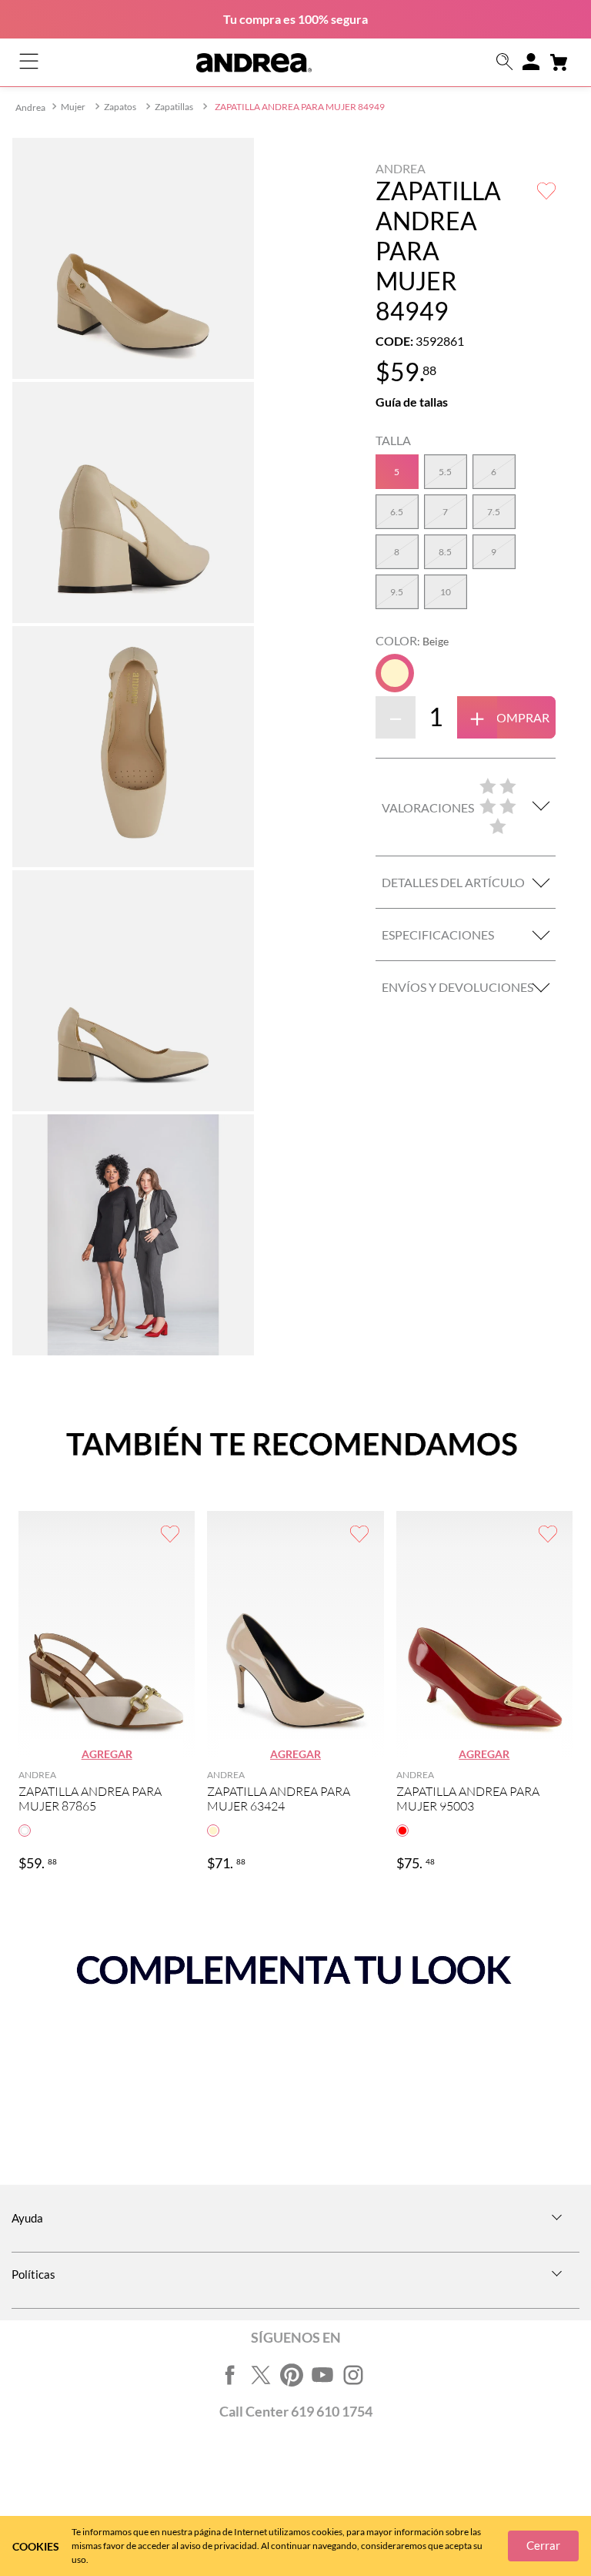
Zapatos (120, 107)
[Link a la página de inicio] (30, 107)
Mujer (73, 107)
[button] (505, 63)
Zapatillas (174, 107)
